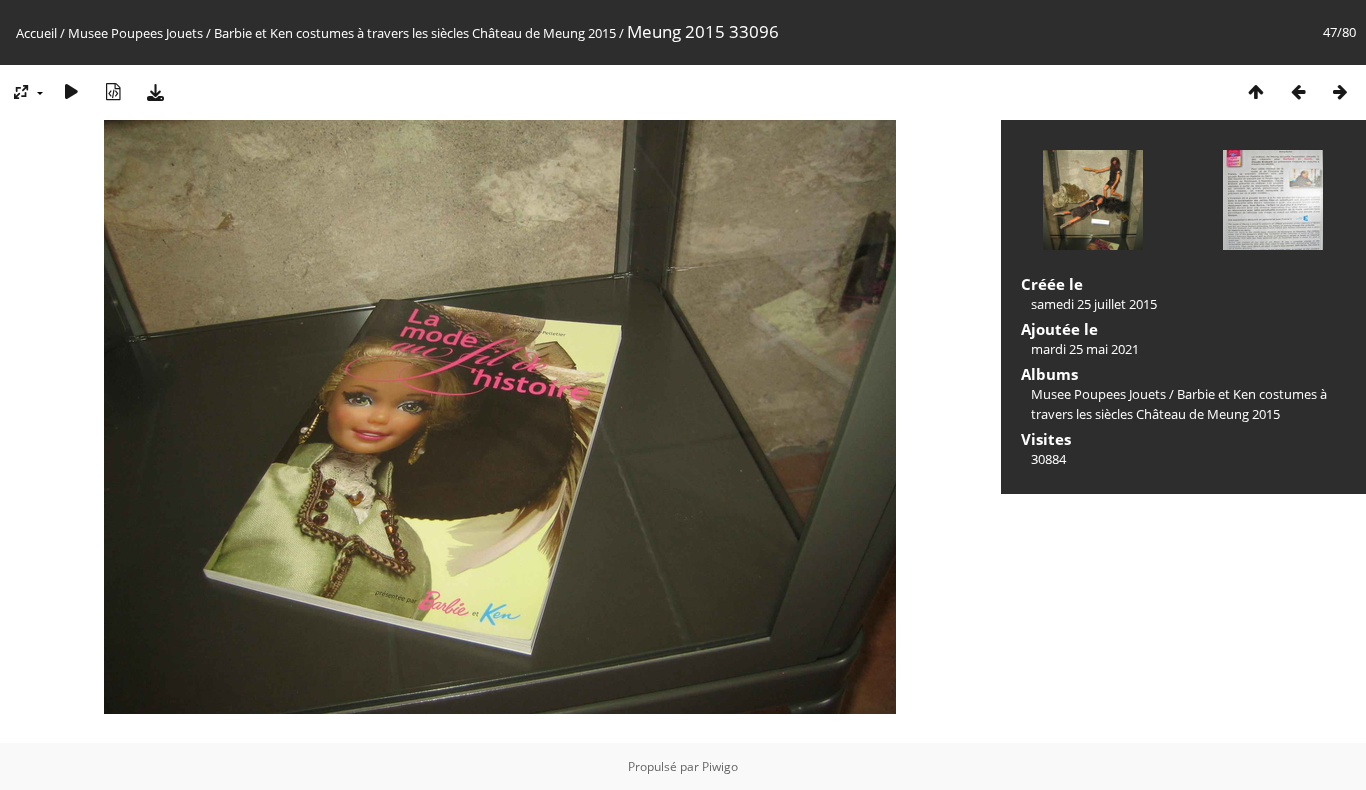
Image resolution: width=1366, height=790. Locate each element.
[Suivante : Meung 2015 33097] (1340, 91)
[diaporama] (71, 91)
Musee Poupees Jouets (135, 33)
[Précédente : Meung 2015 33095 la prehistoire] (1298, 91)
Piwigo (720, 766)
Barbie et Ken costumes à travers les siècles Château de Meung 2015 (415, 33)
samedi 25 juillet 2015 (1094, 304)
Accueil (36, 33)
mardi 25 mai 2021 (1085, 349)
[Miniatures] (1256, 91)
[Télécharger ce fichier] (155, 91)
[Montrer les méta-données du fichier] (113, 91)
